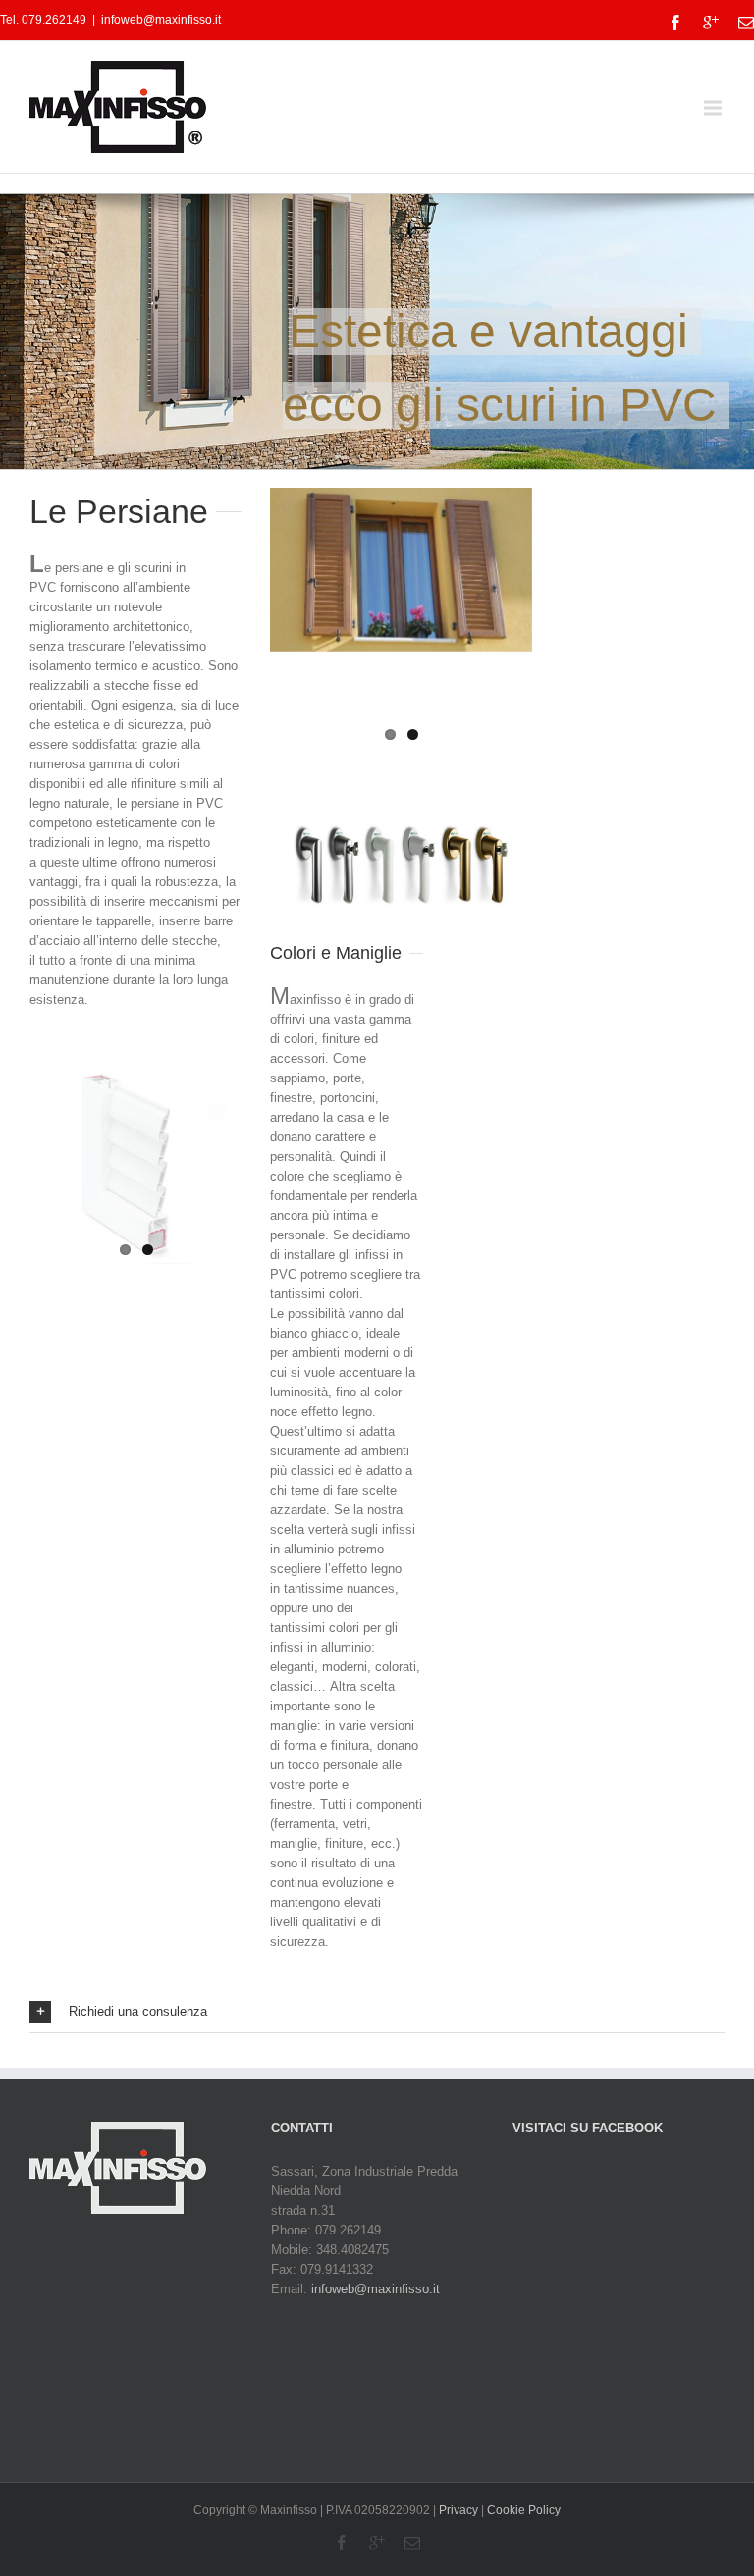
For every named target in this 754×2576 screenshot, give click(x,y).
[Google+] (711, 23)
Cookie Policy (524, 2510)
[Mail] (746, 23)
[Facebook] (675, 23)
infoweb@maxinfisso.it (161, 20)
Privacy (458, 2510)
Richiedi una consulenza (138, 2011)
